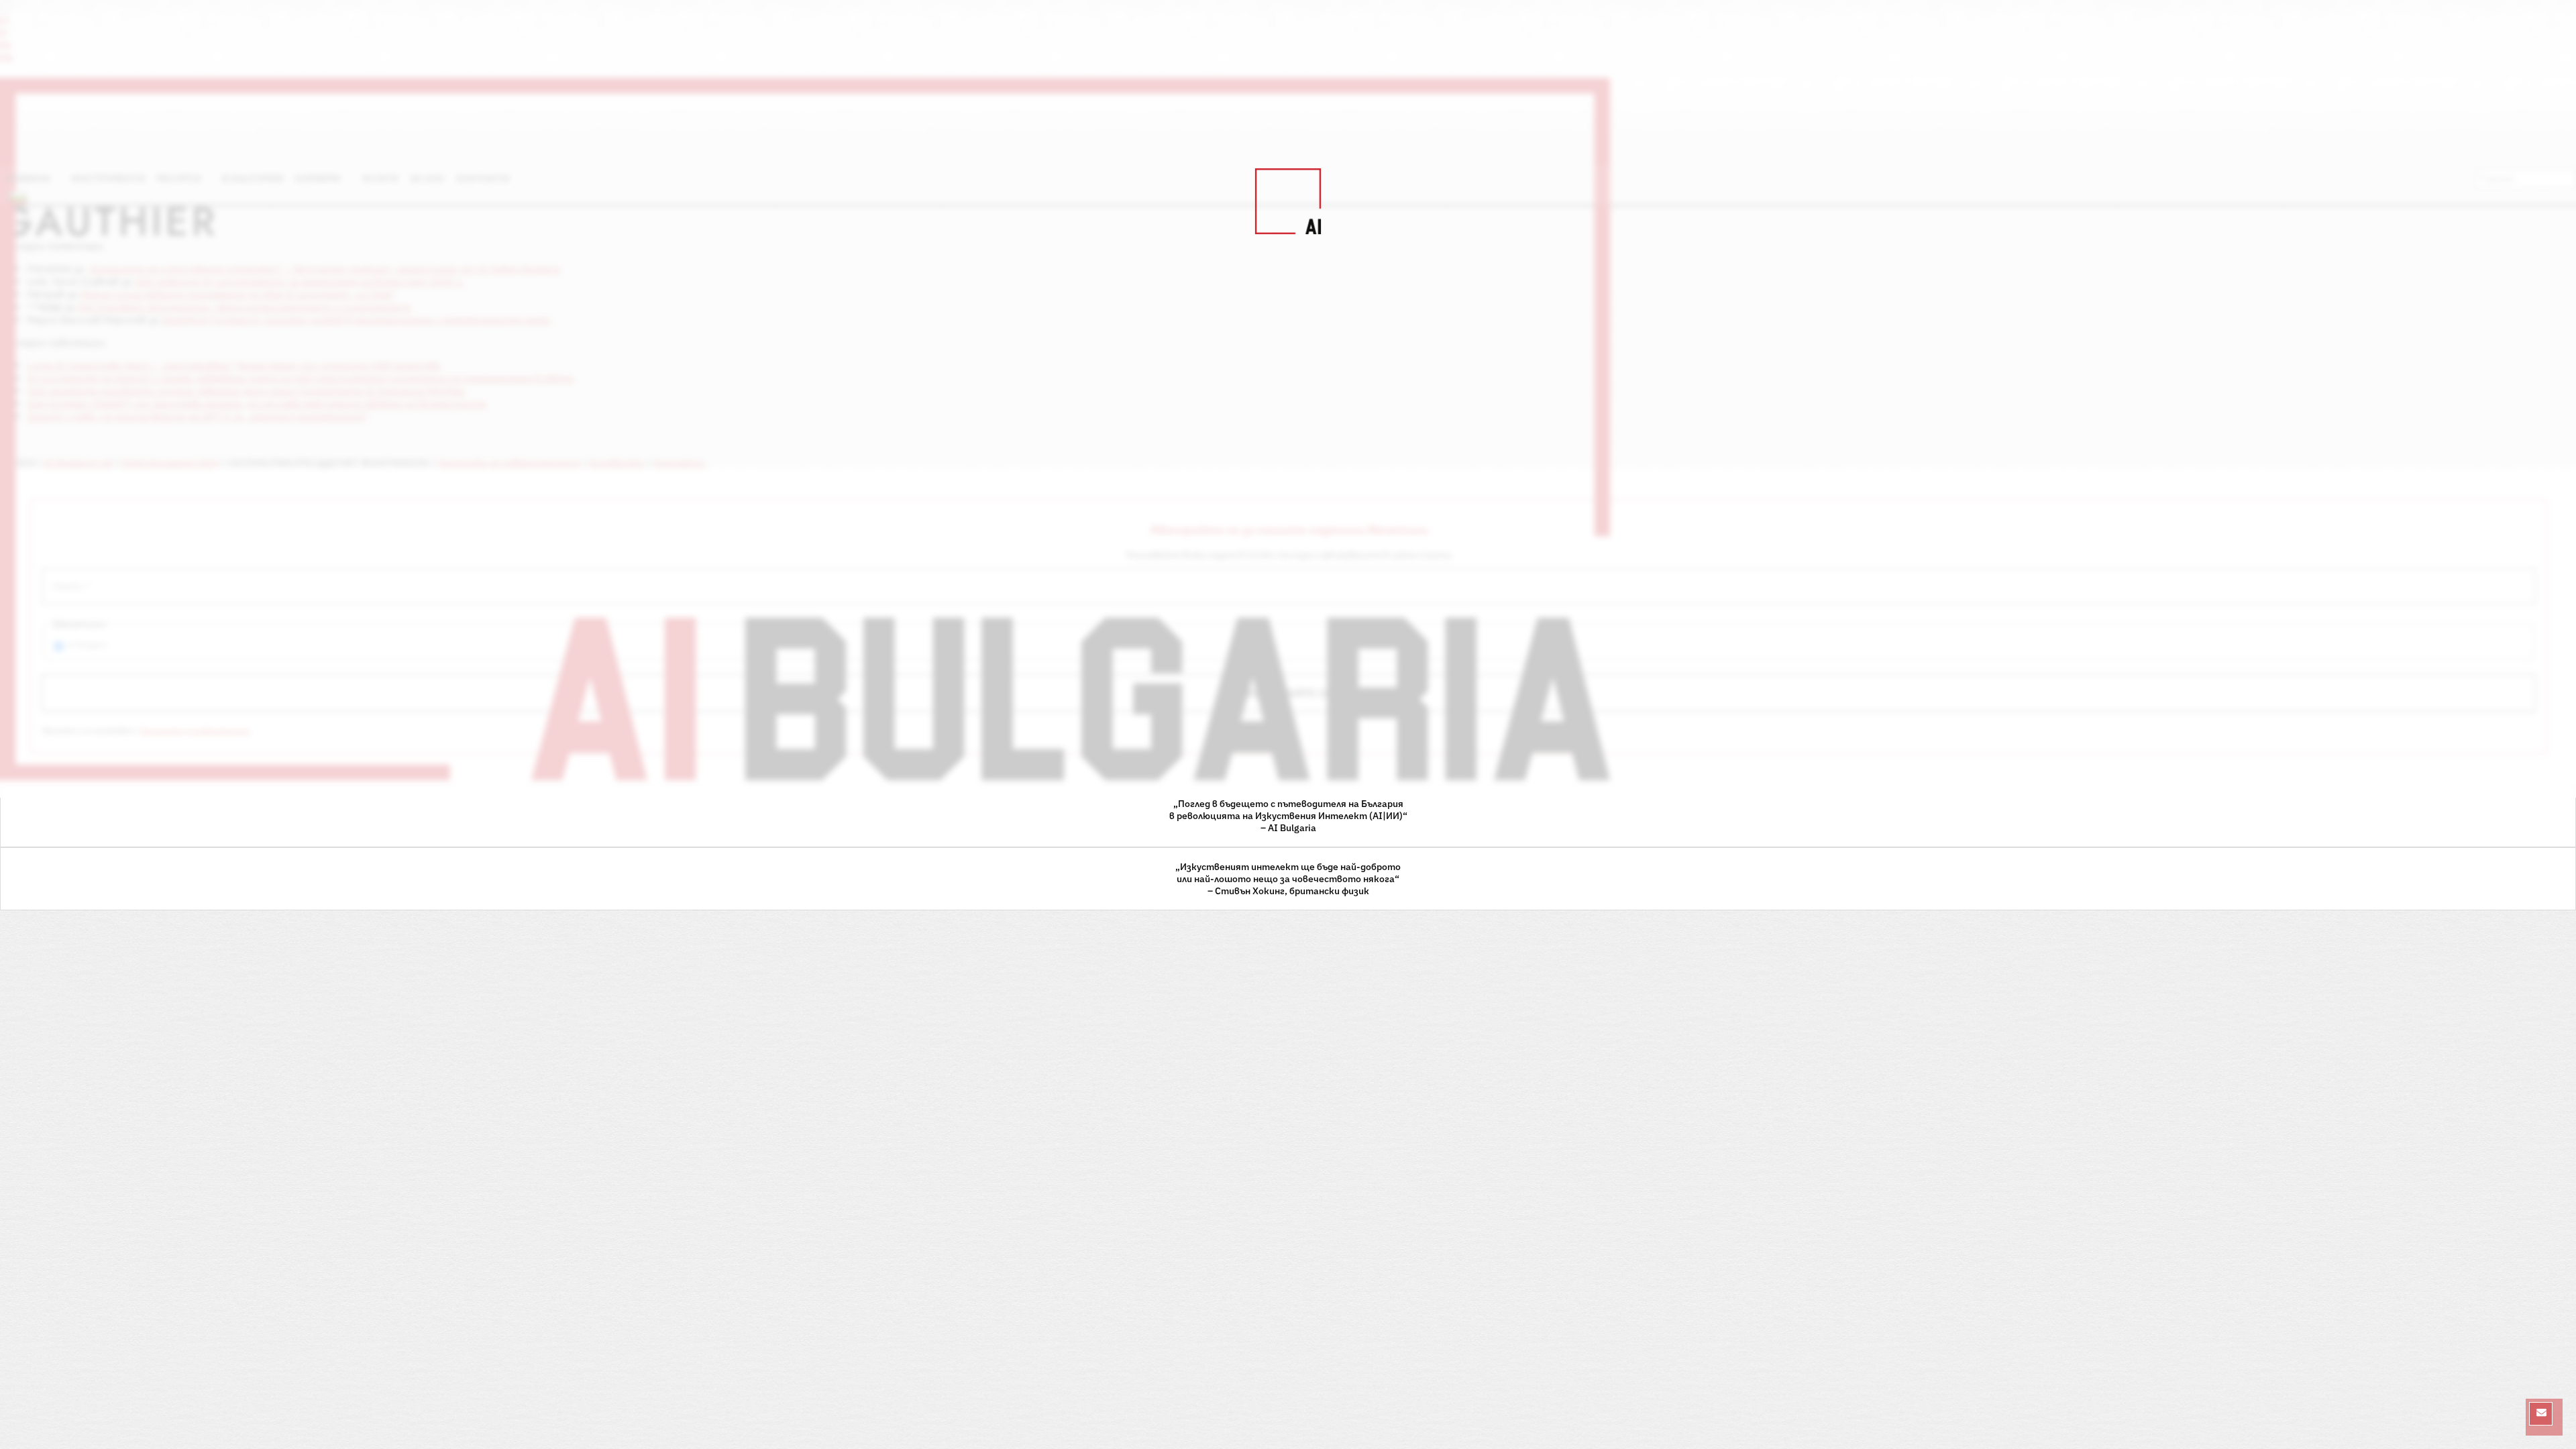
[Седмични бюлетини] (2541, 1414)
